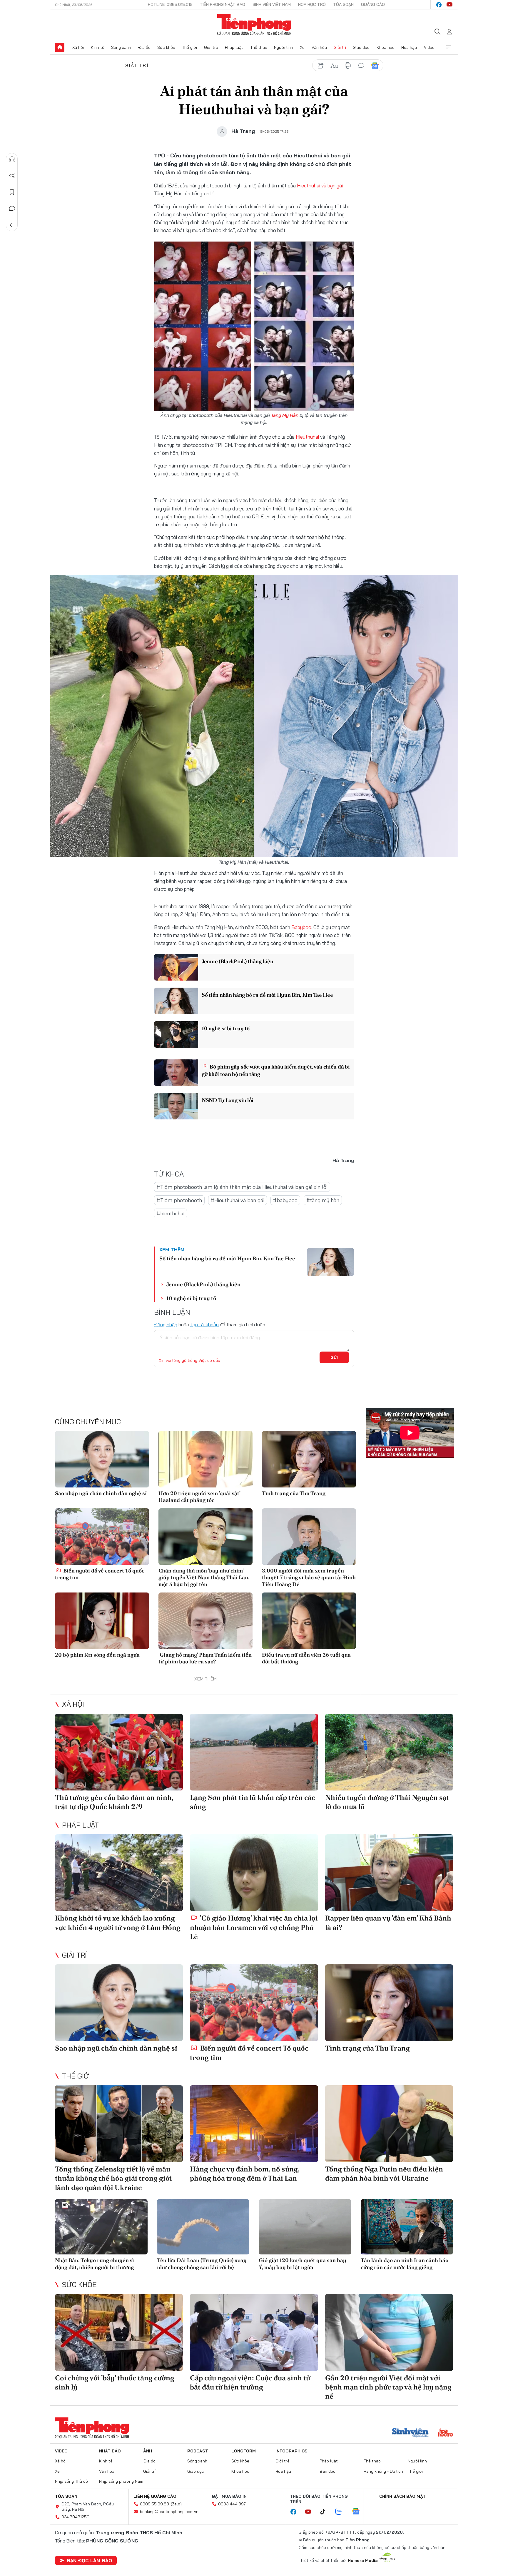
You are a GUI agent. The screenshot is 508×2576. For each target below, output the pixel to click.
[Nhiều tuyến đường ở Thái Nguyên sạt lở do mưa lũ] (389, 1752)
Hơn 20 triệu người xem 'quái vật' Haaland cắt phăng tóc (199, 1497)
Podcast (198, 2451)
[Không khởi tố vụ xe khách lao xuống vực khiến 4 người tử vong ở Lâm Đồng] (119, 1873)
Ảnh (148, 2451)
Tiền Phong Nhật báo (223, 4)
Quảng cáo (373, 4)
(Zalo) (176, 2504)
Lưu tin (12, 192)
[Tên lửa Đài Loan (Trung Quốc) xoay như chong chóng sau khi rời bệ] (203, 2227)
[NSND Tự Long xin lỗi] (176, 1106)
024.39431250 (75, 2517)
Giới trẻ (211, 47)
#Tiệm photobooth (179, 1200)
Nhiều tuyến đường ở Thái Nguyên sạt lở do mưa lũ (387, 1802)
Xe (302, 47)
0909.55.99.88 (154, 2504)
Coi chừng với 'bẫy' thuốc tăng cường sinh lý (115, 2382)
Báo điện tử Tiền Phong (254, 25)
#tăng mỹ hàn (323, 1200)
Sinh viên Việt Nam (272, 4)
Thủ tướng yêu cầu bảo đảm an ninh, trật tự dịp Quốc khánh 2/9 (114, 1802)
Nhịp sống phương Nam (121, 2481)
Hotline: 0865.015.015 (170, 4)
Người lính (284, 47)
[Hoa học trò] (446, 2433)
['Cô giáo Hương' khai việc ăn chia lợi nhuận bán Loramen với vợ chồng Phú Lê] (254, 1873)
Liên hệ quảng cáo (155, 2496)
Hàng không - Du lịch (383, 2471)
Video (429, 47)
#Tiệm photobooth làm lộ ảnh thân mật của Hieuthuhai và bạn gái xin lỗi (242, 1187)
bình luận (361, 66)
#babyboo (285, 1200)
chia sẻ (321, 66)
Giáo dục (361, 47)
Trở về (12, 225)
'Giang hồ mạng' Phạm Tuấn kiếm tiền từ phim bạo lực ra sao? (205, 1658)
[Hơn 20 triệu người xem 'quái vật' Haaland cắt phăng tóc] (205, 1459)
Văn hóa (319, 47)
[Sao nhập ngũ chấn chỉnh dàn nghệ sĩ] (102, 1459)
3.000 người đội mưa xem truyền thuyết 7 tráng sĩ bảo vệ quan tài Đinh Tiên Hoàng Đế (309, 1577)
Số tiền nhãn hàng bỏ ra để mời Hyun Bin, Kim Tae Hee (267, 995)
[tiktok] (326, 2512)
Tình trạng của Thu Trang (294, 1493)
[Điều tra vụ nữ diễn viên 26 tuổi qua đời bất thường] (309, 1621)
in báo (348, 66)
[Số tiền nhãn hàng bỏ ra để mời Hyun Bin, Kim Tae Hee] (176, 1001)
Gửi (334, 1357)
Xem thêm (448, 47)
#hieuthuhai (171, 1213)
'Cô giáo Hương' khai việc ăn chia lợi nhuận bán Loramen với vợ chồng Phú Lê (254, 1927)
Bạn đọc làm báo (89, 2560)
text (334, 66)
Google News (375, 66)
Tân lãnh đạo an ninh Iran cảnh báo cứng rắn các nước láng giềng (405, 2264)
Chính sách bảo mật (402, 2496)
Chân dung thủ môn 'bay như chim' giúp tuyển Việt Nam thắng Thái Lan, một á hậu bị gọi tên (204, 1577)
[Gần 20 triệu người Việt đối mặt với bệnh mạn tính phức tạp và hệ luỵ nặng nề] (389, 2332)
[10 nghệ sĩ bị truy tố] (176, 1034)
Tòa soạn (343, 4)
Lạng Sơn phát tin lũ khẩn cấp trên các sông (253, 1802)
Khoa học (386, 47)
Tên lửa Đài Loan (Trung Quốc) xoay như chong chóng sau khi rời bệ (202, 2264)
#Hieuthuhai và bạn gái (238, 1200)
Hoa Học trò (312, 4)
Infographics (291, 2451)
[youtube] (449, 5)
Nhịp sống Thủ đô (71, 2481)
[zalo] (342, 2512)
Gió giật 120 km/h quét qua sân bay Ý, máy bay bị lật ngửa (303, 2264)
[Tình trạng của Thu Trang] (309, 1459)
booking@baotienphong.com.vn (169, 2512)
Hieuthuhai (307, 437)
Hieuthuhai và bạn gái (320, 185)
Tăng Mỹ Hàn (285, 415)
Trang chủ (60, 47)
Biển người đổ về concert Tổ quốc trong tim (100, 1574)
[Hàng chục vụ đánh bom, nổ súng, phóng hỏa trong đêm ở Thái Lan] (254, 2124)
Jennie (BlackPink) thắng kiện (237, 961)
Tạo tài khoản (204, 1324)
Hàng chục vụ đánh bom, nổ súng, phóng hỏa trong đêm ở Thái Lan (245, 2174)
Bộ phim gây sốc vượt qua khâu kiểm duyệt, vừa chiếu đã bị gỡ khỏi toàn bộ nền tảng (276, 1070)
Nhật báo (110, 2451)
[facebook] (439, 5)
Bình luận (12, 209)
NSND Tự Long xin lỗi (228, 1100)
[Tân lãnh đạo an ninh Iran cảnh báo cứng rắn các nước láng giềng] (407, 2227)
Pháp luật (234, 47)
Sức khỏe (166, 47)
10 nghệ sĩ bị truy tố (226, 1028)
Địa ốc (144, 47)
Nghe (12, 159)
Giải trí (340, 47)
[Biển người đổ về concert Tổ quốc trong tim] (102, 1537)
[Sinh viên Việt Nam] (410, 2433)
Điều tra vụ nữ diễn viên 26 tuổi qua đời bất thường (306, 1658)
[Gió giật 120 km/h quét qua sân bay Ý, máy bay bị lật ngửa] (305, 2227)
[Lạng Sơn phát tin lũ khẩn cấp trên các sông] (254, 1752)
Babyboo (301, 927)
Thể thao (259, 47)
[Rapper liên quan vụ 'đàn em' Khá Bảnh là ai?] (389, 1873)
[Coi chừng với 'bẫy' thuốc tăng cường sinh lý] (119, 2332)
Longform (244, 2451)
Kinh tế (98, 47)
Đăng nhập (166, 1324)
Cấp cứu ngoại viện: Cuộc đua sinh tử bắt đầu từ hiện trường (250, 2382)
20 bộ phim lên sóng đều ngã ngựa (97, 1655)
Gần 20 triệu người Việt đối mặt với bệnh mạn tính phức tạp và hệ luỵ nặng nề (388, 2387)
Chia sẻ (12, 176)
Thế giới (189, 47)
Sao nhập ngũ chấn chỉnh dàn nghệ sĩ (101, 1493)
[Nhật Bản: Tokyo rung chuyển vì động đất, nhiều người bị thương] (101, 2227)
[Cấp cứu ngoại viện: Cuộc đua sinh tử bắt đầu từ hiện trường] (254, 2332)
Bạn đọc (327, 2471)
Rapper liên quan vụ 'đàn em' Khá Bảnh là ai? (388, 1923)
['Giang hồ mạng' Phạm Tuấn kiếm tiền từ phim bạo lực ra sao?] (205, 1621)
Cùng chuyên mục (88, 1422)
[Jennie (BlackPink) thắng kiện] (176, 967)
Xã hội (78, 47)
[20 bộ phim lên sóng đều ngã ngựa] (102, 1621)
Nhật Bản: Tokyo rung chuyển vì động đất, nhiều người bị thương (95, 2264)
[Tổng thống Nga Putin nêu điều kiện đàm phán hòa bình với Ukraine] (389, 2124)
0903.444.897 (232, 2504)
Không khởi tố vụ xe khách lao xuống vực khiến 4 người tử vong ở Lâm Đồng (118, 1923)
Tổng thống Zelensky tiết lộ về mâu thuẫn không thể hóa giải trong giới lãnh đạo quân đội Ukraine (113, 2178)
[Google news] (359, 2512)
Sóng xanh (121, 47)
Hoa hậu (409, 47)
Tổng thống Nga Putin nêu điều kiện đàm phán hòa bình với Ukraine (384, 2174)
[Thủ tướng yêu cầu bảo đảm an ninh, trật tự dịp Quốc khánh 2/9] (119, 1752)
